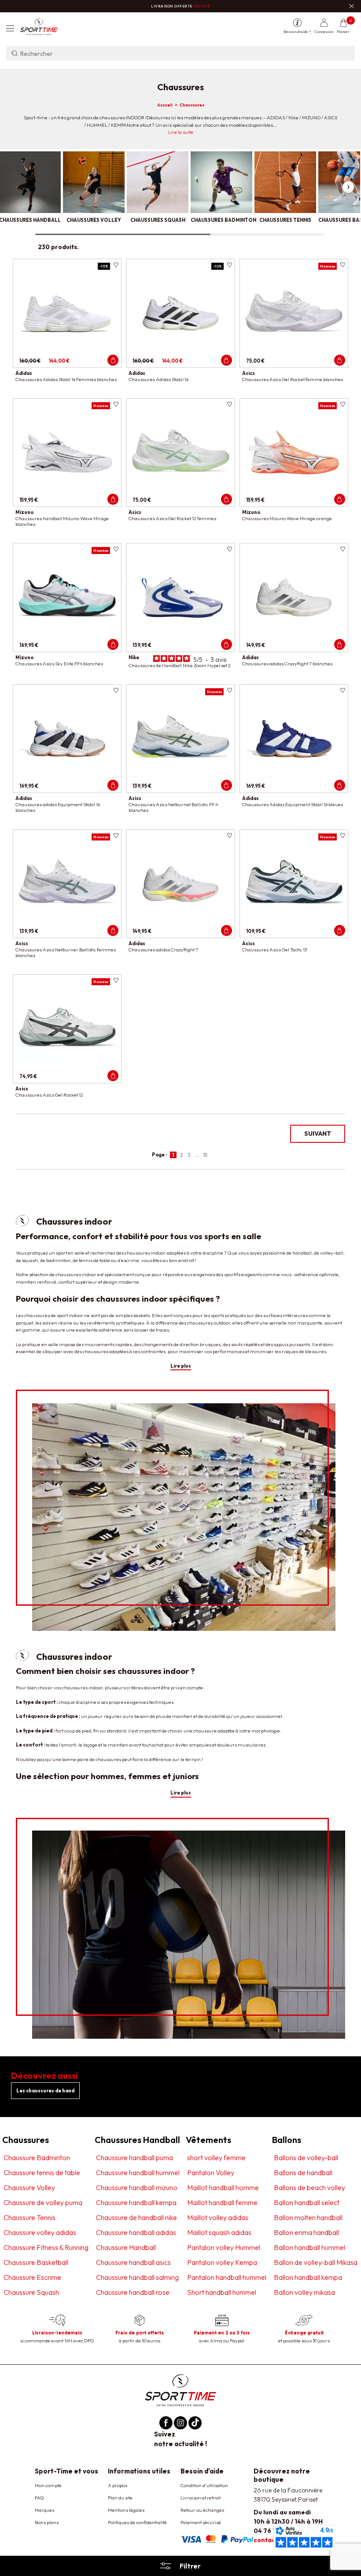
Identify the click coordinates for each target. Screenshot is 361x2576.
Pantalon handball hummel (227, 2277)
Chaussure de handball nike (136, 2217)
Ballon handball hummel (309, 2247)
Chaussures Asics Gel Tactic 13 (274, 950)
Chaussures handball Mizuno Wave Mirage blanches (62, 521)
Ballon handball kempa (308, 2277)
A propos (118, 2485)
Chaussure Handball (126, 2247)
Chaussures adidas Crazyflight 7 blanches (287, 664)
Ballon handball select (307, 2202)
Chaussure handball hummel (138, 2172)
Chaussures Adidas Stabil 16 (158, 379)
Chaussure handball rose (133, 2292)
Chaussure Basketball (36, 2262)
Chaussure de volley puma (43, 2202)
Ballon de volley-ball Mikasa (316, 2262)
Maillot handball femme (222, 2202)
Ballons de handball (303, 2172)
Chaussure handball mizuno (137, 2187)
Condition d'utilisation (204, 2485)
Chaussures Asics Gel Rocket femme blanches (293, 379)
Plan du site (120, 2498)
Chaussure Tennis (29, 2217)
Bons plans (47, 2522)
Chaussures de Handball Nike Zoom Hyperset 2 (180, 665)
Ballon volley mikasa (304, 2292)
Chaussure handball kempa (136, 2202)
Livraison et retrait (201, 2498)
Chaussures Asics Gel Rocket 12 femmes (172, 518)
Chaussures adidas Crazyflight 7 (163, 950)
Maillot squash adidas (219, 2232)
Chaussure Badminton (37, 2158)
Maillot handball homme (223, 2187)
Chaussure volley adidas (40, 2232)
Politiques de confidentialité (137, 2522)
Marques (44, 2510)
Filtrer (190, 2566)
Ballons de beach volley (309, 2187)
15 (205, 1155)
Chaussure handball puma (134, 2158)
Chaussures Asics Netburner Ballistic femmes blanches (66, 952)
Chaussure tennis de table (42, 2172)
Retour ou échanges (202, 2510)
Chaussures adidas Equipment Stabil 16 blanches (58, 807)
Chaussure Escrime (32, 2277)
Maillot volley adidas (218, 2217)
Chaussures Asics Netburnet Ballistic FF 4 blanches (173, 807)
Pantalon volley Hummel (224, 2247)
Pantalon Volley (211, 2172)
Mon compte (48, 2485)
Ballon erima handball (306, 2232)
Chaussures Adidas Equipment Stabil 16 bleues (293, 804)
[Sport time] (180, 2390)
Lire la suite (181, 132)
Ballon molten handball (308, 2217)
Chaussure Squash (31, 2292)
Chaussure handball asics (133, 2262)
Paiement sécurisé (201, 2522)
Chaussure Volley (29, 2187)
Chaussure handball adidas (136, 2232)
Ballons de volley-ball (306, 2158)
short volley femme (216, 2158)
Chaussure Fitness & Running (46, 2247)
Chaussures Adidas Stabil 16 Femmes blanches (66, 379)
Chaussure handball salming (137, 2277)
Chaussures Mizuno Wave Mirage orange (287, 518)
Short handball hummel (222, 2292)
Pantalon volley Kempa (222, 2262)
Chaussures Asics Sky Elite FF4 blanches (59, 664)
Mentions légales (126, 2510)
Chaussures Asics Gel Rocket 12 (49, 1095)
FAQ (39, 2498)
